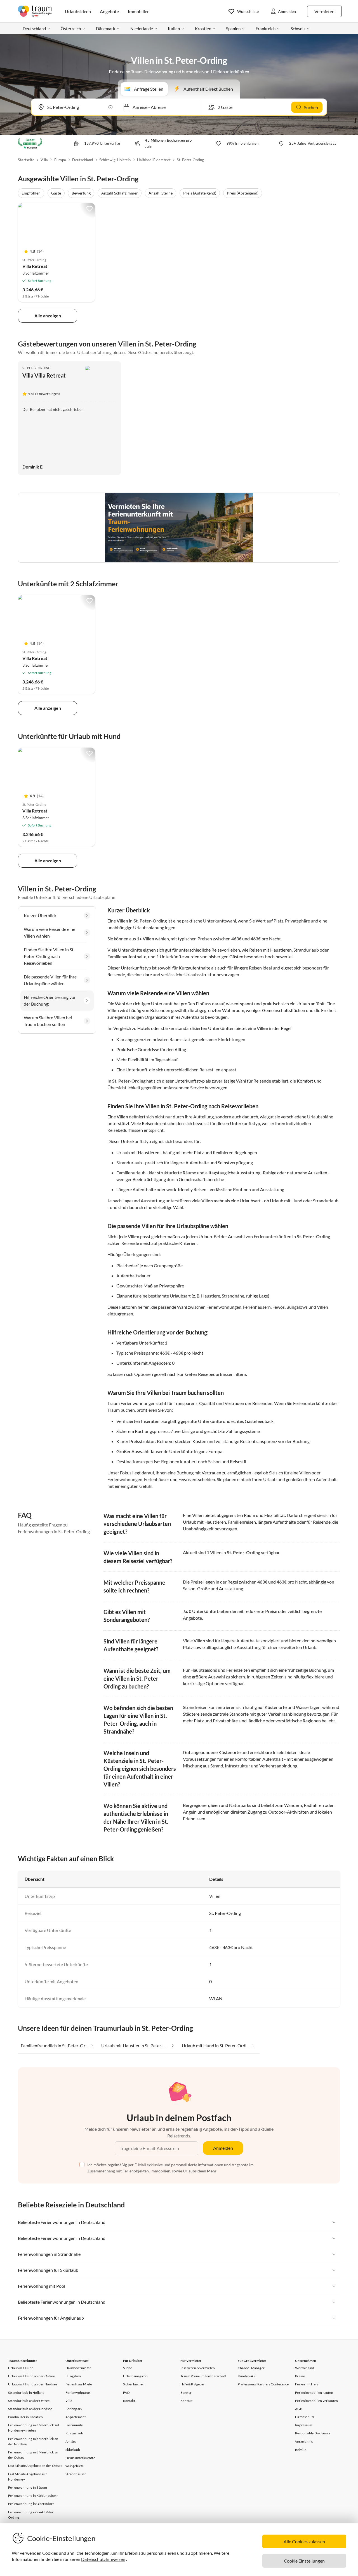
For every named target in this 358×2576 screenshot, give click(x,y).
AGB (299, 2409)
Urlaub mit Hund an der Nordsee (33, 2384)
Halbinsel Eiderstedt (154, 160)
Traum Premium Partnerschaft (203, 2376)
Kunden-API (247, 2376)
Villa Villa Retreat (44, 375)
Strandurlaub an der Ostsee (29, 2401)
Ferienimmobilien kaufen (314, 2393)
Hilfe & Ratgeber (193, 2384)
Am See (71, 2442)
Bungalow (73, 2376)
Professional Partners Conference (263, 2384)
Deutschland (83, 160)
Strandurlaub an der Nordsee (30, 2409)
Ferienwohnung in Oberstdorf (31, 2504)
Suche (128, 2368)
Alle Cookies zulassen (304, 2541)
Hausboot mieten (78, 2368)
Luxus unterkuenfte (80, 2458)
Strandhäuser (76, 2474)
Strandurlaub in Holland (26, 2393)
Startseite (26, 160)
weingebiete (75, 2466)
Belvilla (301, 2450)
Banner (186, 2393)
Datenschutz (305, 2417)
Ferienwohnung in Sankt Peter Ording (31, 2515)
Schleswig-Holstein (115, 160)
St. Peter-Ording (190, 160)
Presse (300, 2376)
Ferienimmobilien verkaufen (316, 2401)
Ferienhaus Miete (79, 2384)
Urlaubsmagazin (136, 2376)
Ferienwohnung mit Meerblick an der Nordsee (33, 2441)
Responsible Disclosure (313, 2433)
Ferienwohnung (78, 2393)
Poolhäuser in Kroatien (25, 2417)
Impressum (304, 2425)
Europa (60, 160)
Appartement (76, 2417)
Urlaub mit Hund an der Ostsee (31, 2376)
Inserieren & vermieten (198, 2368)
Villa (44, 160)
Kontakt (129, 2401)
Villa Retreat (35, 266)
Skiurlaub (73, 2450)
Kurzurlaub (74, 2433)
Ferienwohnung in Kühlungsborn (33, 2496)
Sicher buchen (134, 2384)
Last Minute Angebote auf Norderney (27, 2477)
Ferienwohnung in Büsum (28, 2487)
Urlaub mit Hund (21, 2368)
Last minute (74, 2425)
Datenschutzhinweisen (103, 2559)
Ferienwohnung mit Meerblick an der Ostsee (33, 2455)
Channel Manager (251, 2368)
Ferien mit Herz (307, 2384)
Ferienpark (74, 2409)
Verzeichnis (304, 2442)
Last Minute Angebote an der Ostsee (35, 2466)
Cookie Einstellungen (304, 2561)
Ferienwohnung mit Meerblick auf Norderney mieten (34, 2428)
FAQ (127, 2393)
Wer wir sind (305, 2368)
